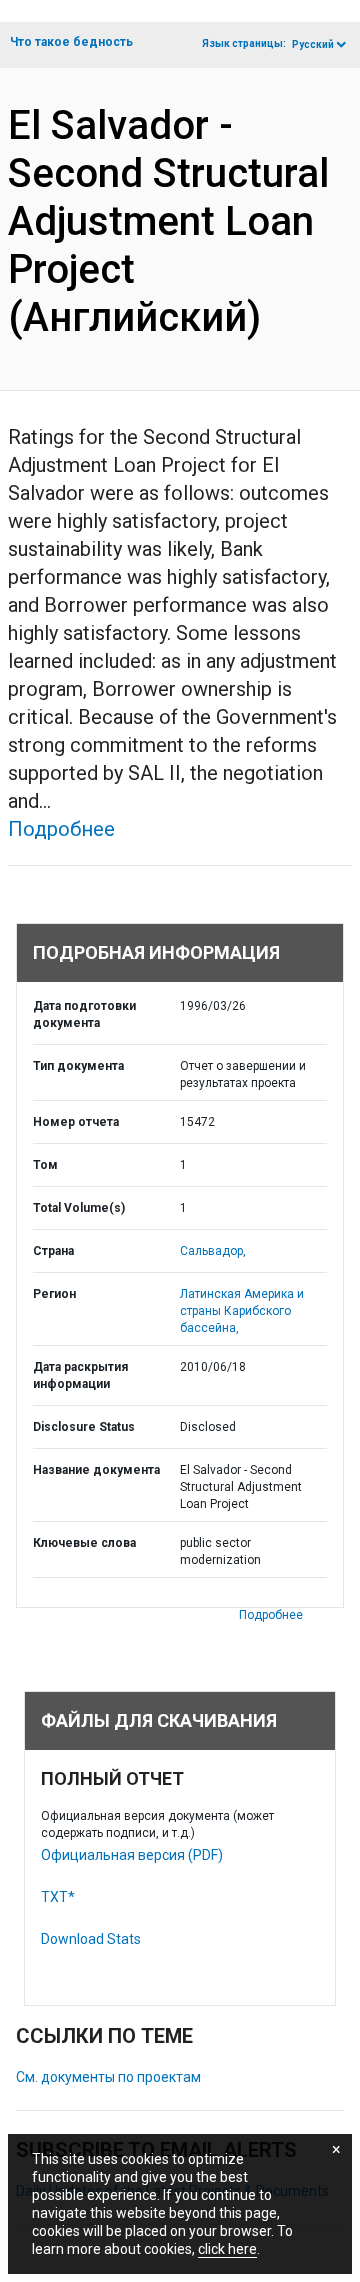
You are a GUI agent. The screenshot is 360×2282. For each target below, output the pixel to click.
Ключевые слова (84, 1543)
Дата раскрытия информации (80, 1375)
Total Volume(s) (79, 1208)
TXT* (58, 1897)
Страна (53, 1251)
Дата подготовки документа (84, 1014)
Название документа (96, 1470)
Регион (54, 1294)
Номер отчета (76, 1122)
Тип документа (78, 1066)
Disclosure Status (84, 1427)
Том (45, 1165)
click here (227, 2249)
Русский (313, 44)
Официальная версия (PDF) (132, 1855)
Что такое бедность (71, 42)
